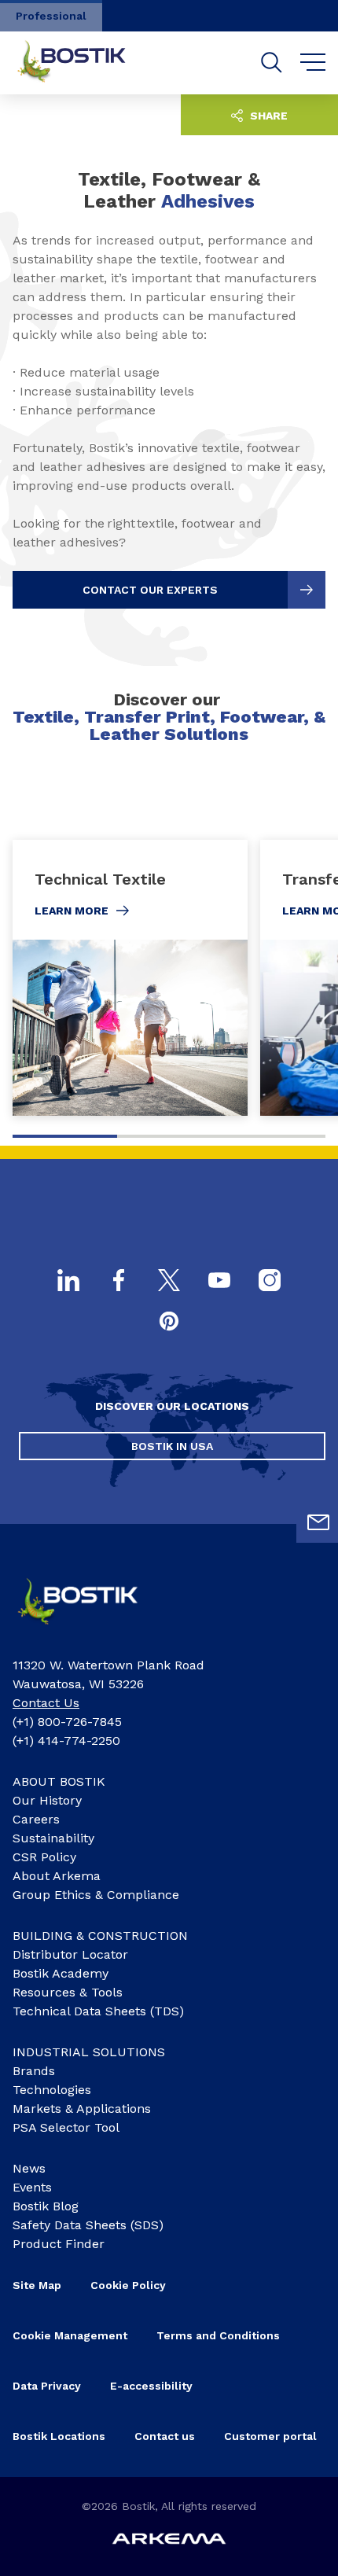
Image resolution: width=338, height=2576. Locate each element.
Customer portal (270, 2436)
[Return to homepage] (83, 63)
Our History (47, 1800)
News (29, 2168)
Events (32, 2187)
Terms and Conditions (218, 2335)
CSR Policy (44, 1857)
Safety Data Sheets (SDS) (88, 2225)
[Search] (272, 63)
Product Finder (59, 2244)
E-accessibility (151, 2386)
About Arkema (57, 1876)
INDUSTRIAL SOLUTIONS (89, 2052)
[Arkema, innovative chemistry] (91, 1630)
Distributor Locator (70, 1954)
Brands (34, 2071)
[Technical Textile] (130, 978)
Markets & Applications (82, 2109)
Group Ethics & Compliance (96, 1895)
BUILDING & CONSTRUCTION (100, 1936)
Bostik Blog (46, 2206)
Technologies (52, 2090)
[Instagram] (270, 1282)
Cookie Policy (128, 2285)
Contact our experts (150, 590)
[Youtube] (219, 1282)
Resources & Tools (68, 1992)
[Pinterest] (169, 1323)
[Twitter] (169, 1282)
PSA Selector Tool (66, 2127)
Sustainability (53, 1838)
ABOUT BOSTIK (59, 1781)
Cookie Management (70, 2335)
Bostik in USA (172, 1446)
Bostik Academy (61, 1973)
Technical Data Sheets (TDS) (98, 2011)
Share (267, 116)
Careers (36, 1819)
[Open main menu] (313, 63)
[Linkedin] (68, 1282)
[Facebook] (119, 1282)
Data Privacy (47, 2386)
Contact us (165, 2436)
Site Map (37, 2285)
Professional (51, 16)
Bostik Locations (59, 2436)
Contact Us (46, 1703)
